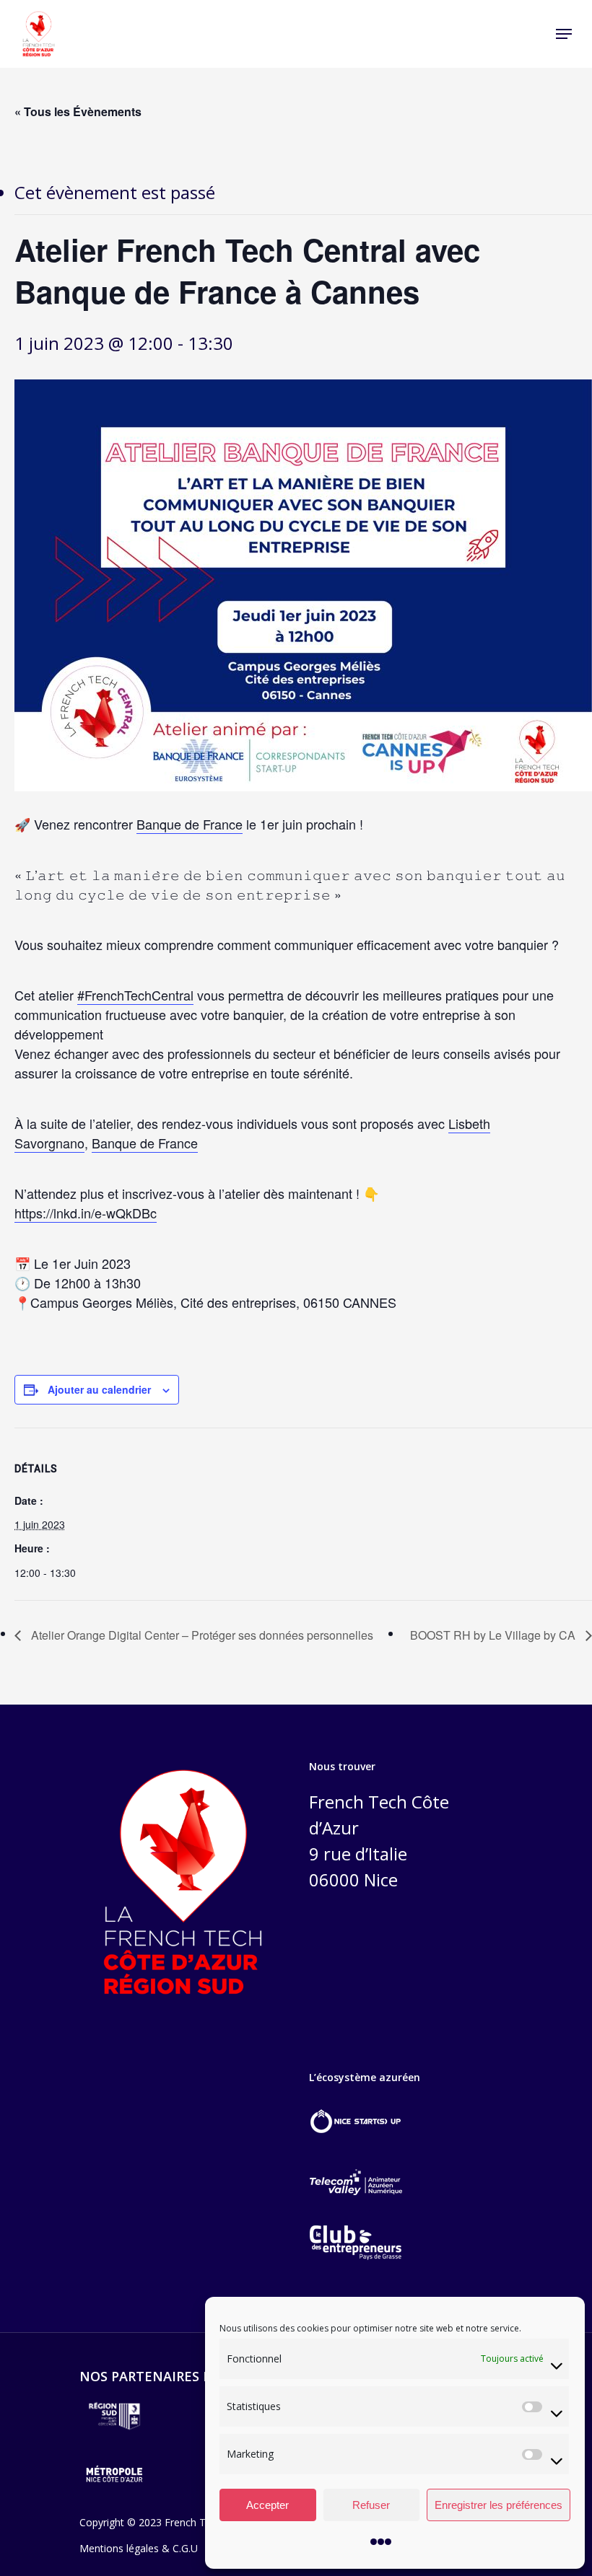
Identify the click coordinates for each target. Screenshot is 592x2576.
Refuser (371, 2505)
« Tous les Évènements (78, 111)
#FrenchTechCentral (135, 995)
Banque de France (190, 824)
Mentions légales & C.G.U (139, 2548)
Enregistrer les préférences (499, 2505)
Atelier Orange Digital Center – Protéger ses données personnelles (201, 1635)
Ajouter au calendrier (99, 1389)
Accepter (267, 2505)
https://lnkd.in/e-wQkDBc (86, 1213)
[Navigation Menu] (564, 34)
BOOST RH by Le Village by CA (494, 1635)
